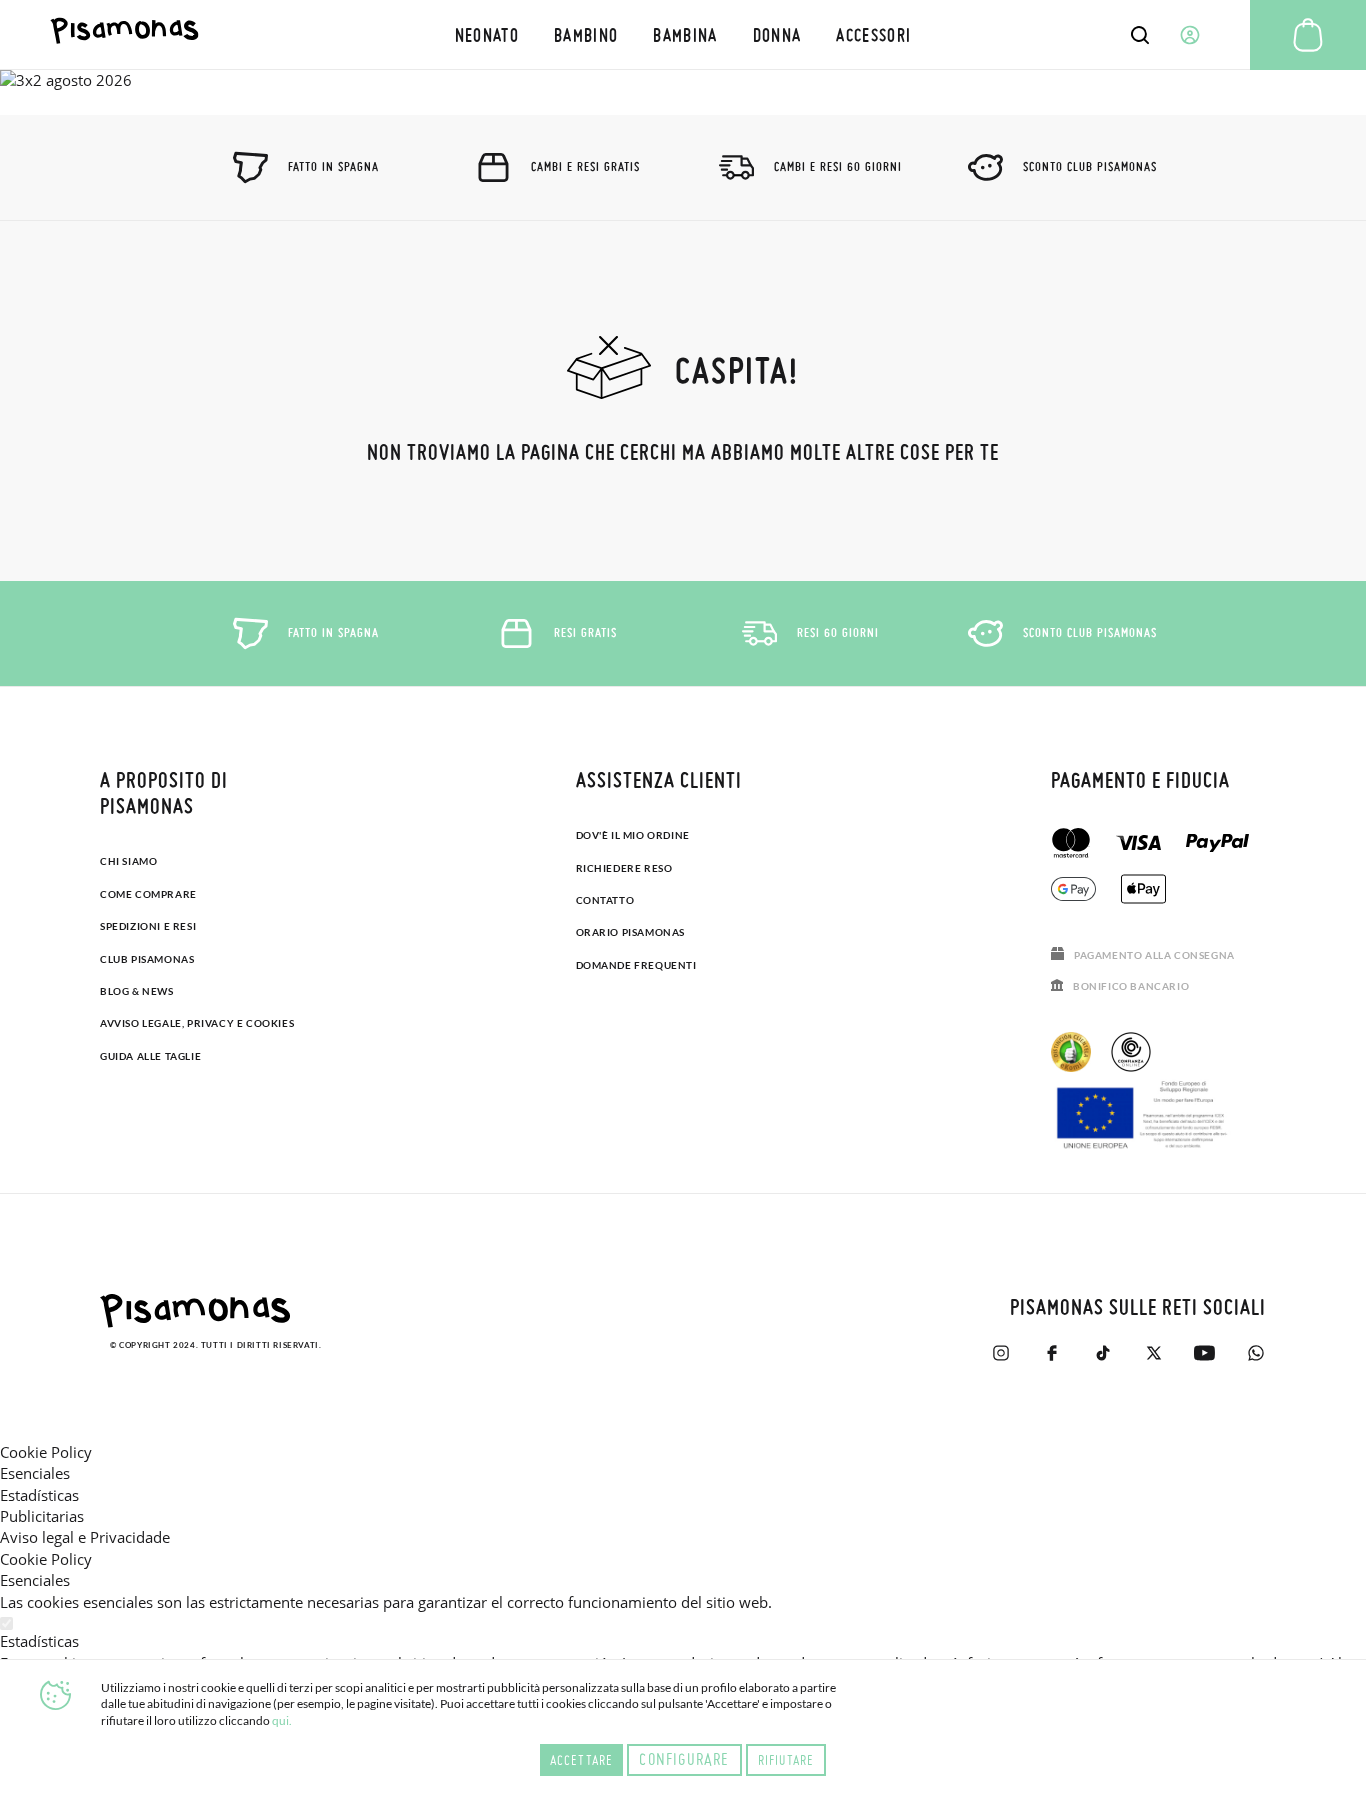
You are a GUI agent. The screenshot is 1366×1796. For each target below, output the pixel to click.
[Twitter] (1153, 1353)
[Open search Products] (1140, 35)
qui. (282, 1720)
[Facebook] (1051, 1353)
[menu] (683, 34)
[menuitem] (486, 34)
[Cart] (1308, 35)
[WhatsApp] (1255, 1353)
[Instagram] (1000, 1353)
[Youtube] (1204, 1353)
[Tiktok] (1102, 1353)
